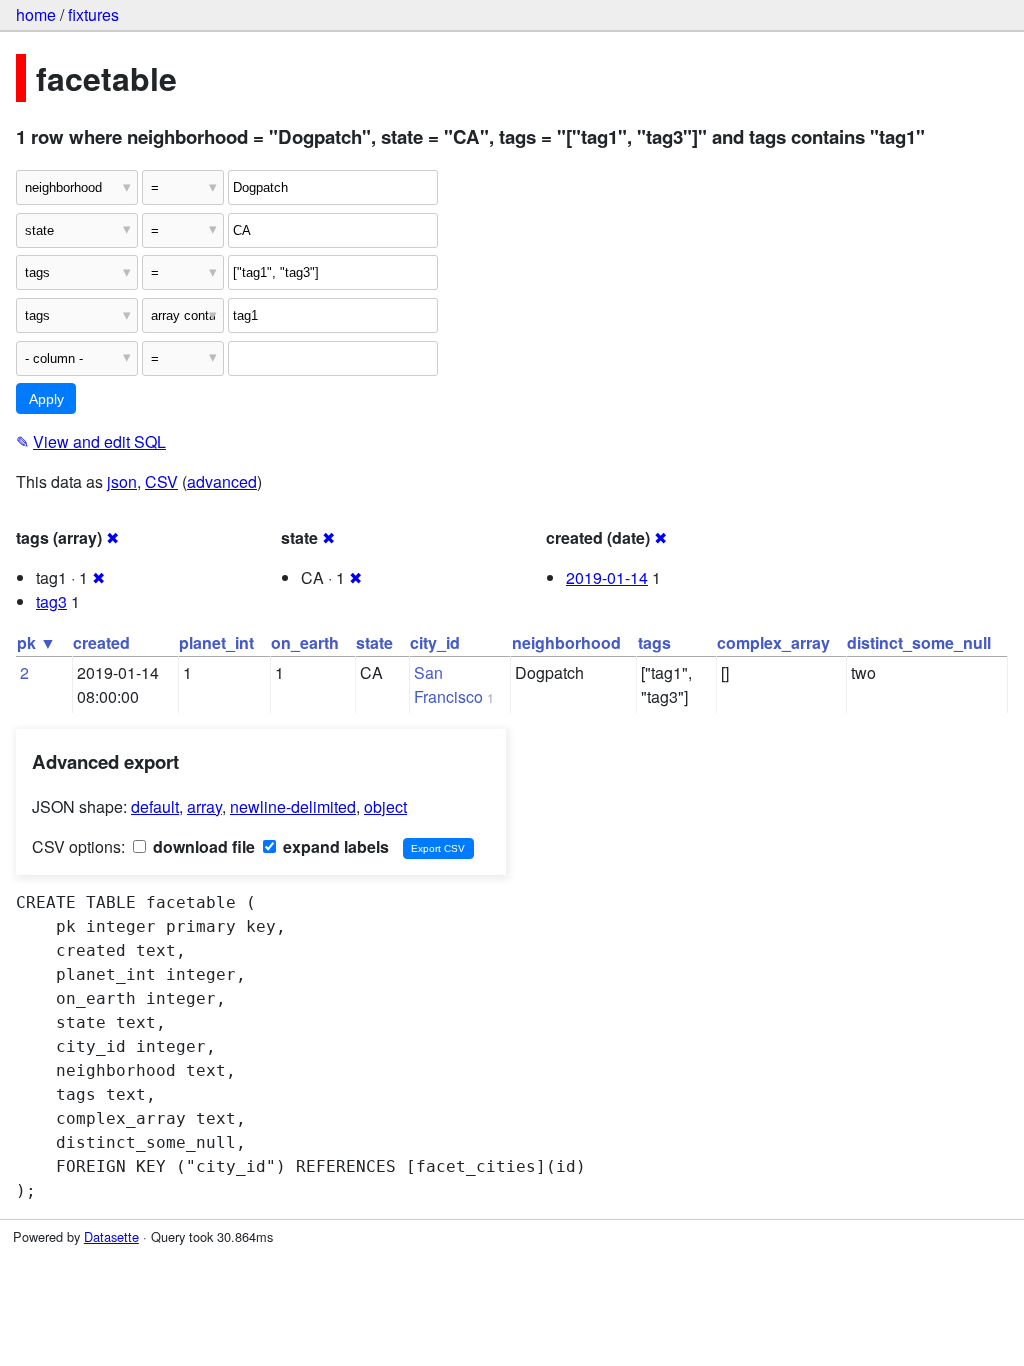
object (385, 806)
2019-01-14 (607, 577)
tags (654, 642)
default (155, 806)
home (36, 14)
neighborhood (566, 642)
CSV (161, 481)
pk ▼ (36, 642)
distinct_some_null (919, 642)
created (101, 642)
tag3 (51, 601)
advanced (222, 481)
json (122, 481)
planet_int (216, 642)
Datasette (111, 1236)
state (374, 642)
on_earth (305, 642)
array (204, 806)
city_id (435, 642)
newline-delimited (293, 806)
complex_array (773, 642)
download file (202, 846)
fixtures (93, 14)
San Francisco (448, 684)
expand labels (334, 846)
